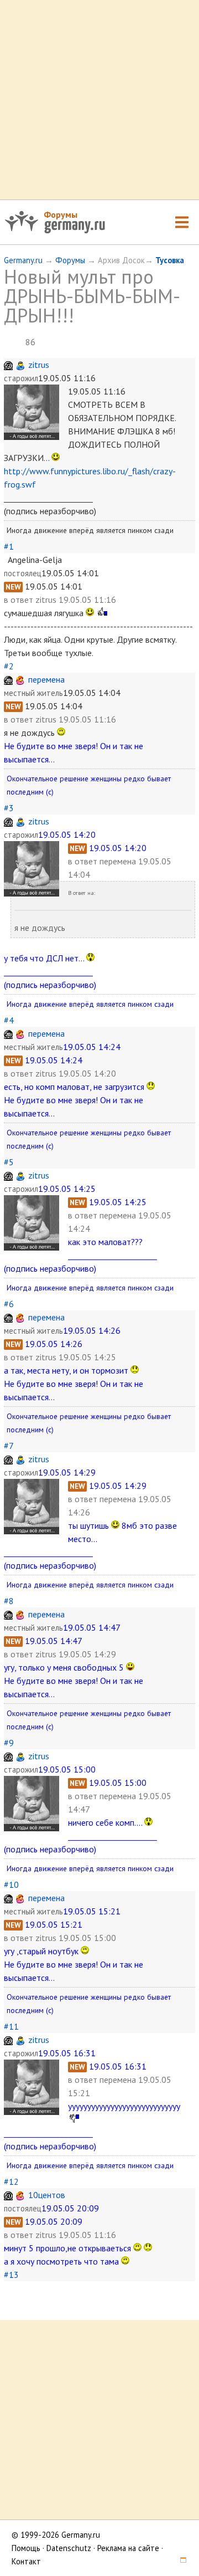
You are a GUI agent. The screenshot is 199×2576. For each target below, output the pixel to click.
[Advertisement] (99, 100)
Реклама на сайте (128, 2548)
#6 (9, 1304)
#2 (9, 666)
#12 (11, 2181)
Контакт (26, 2561)
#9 (9, 1743)
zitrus (39, 365)
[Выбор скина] (179, 2561)
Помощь (26, 2548)
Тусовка (170, 260)
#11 (11, 2026)
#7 (9, 1446)
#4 (9, 1020)
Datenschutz (69, 2548)
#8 (9, 1601)
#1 (9, 546)
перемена (46, 679)
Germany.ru (23, 260)
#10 (11, 1884)
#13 (11, 2275)
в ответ (20, 600)
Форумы (61, 214)
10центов (47, 2195)
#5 (9, 1162)
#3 (9, 808)
